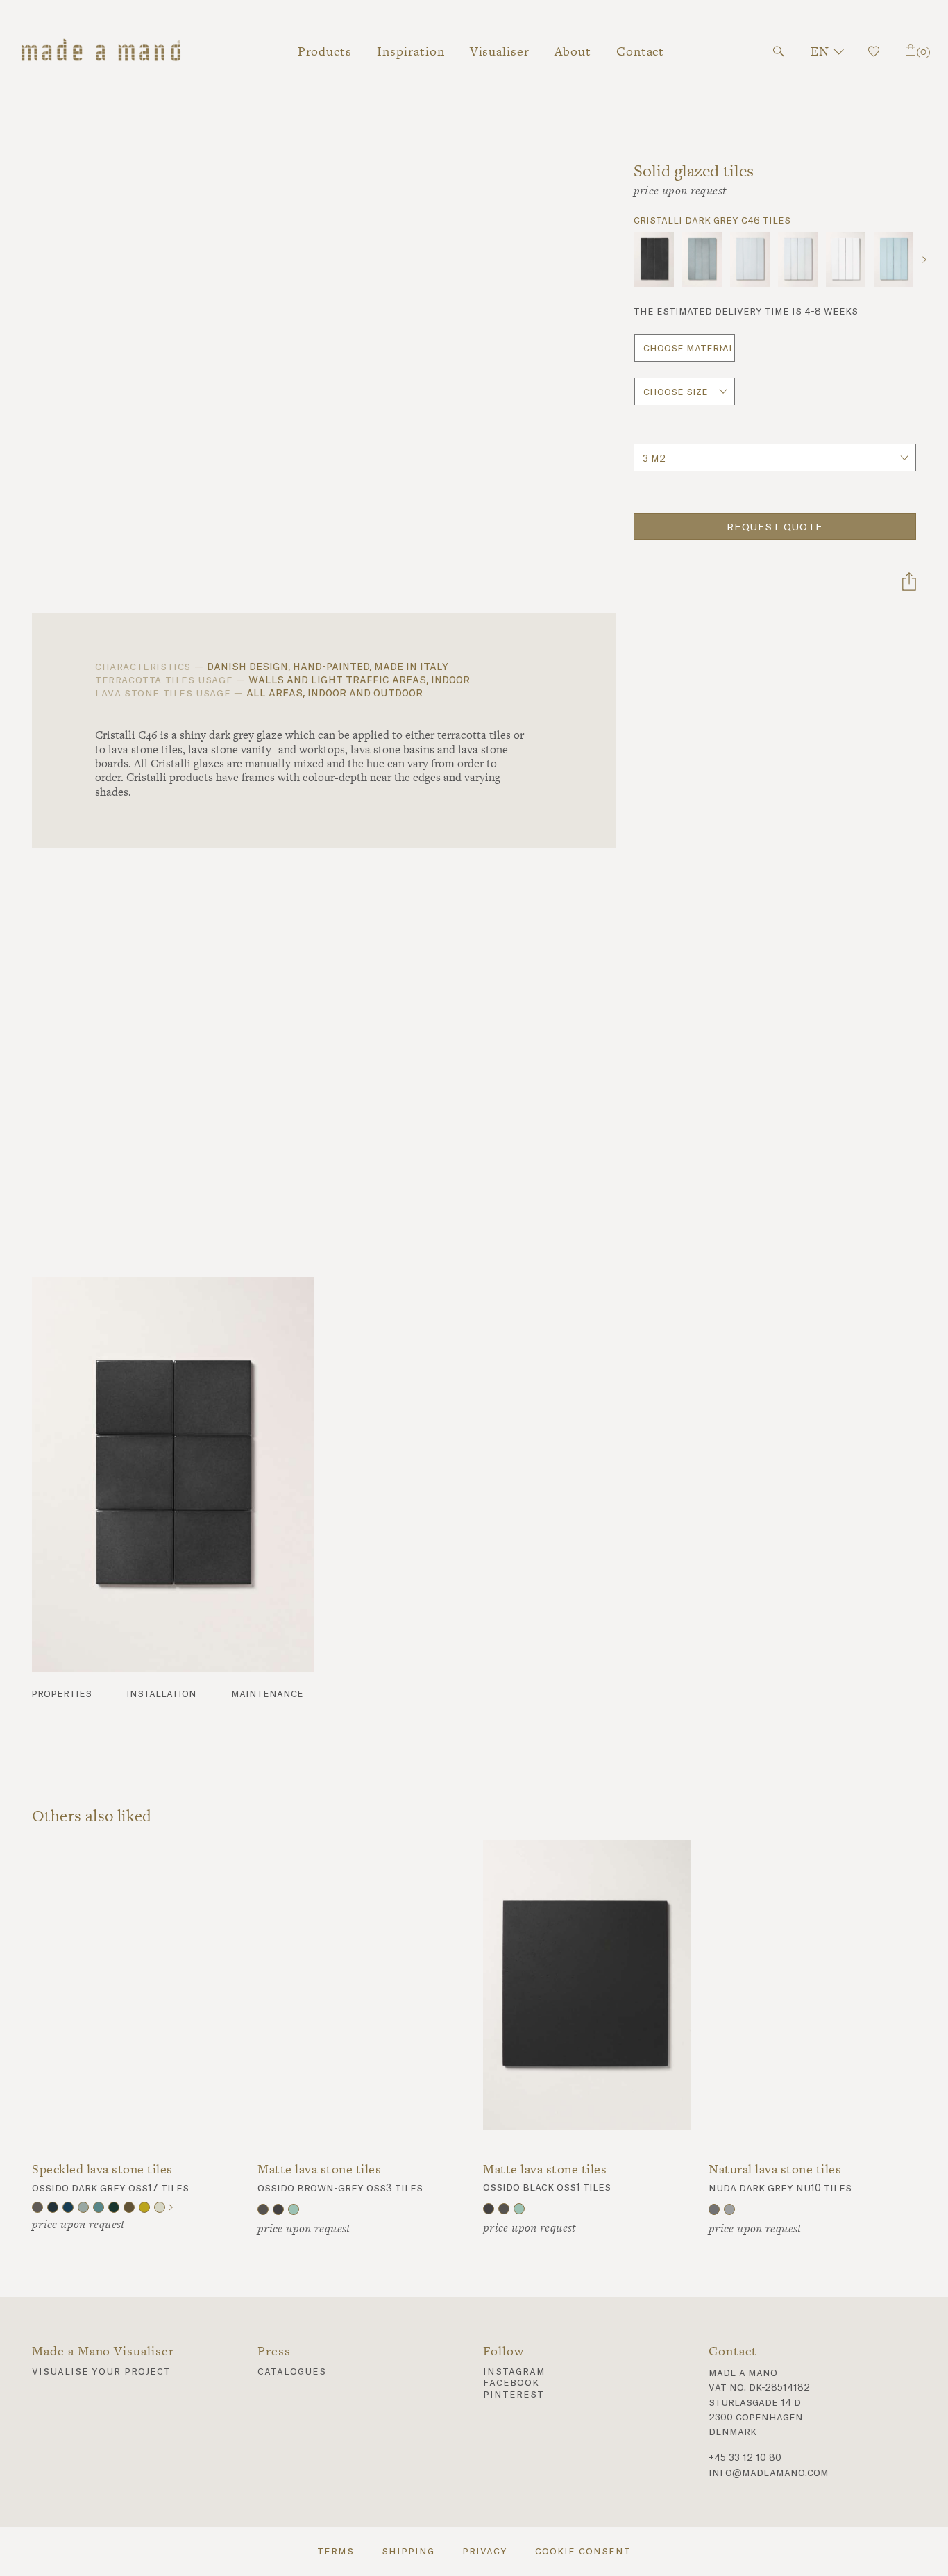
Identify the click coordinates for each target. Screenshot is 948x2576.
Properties (61, 1694)
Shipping (408, 2552)
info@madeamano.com (769, 2473)
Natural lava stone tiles (775, 2169)
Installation (161, 1694)
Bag (923, 51)
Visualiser (500, 51)
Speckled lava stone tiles (102, 2169)
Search (779, 51)
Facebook (511, 2383)
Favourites (873, 51)
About (573, 51)
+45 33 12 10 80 (745, 2458)
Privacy (485, 2552)
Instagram (514, 2372)
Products (325, 51)
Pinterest (514, 2395)
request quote (775, 528)
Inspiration (410, 51)
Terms (336, 2552)
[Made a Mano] (102, 51)
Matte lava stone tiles (319, 2169)
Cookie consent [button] (583, 2552)
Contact (641, 51)
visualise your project (101, 2372)
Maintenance (267, 1694)
